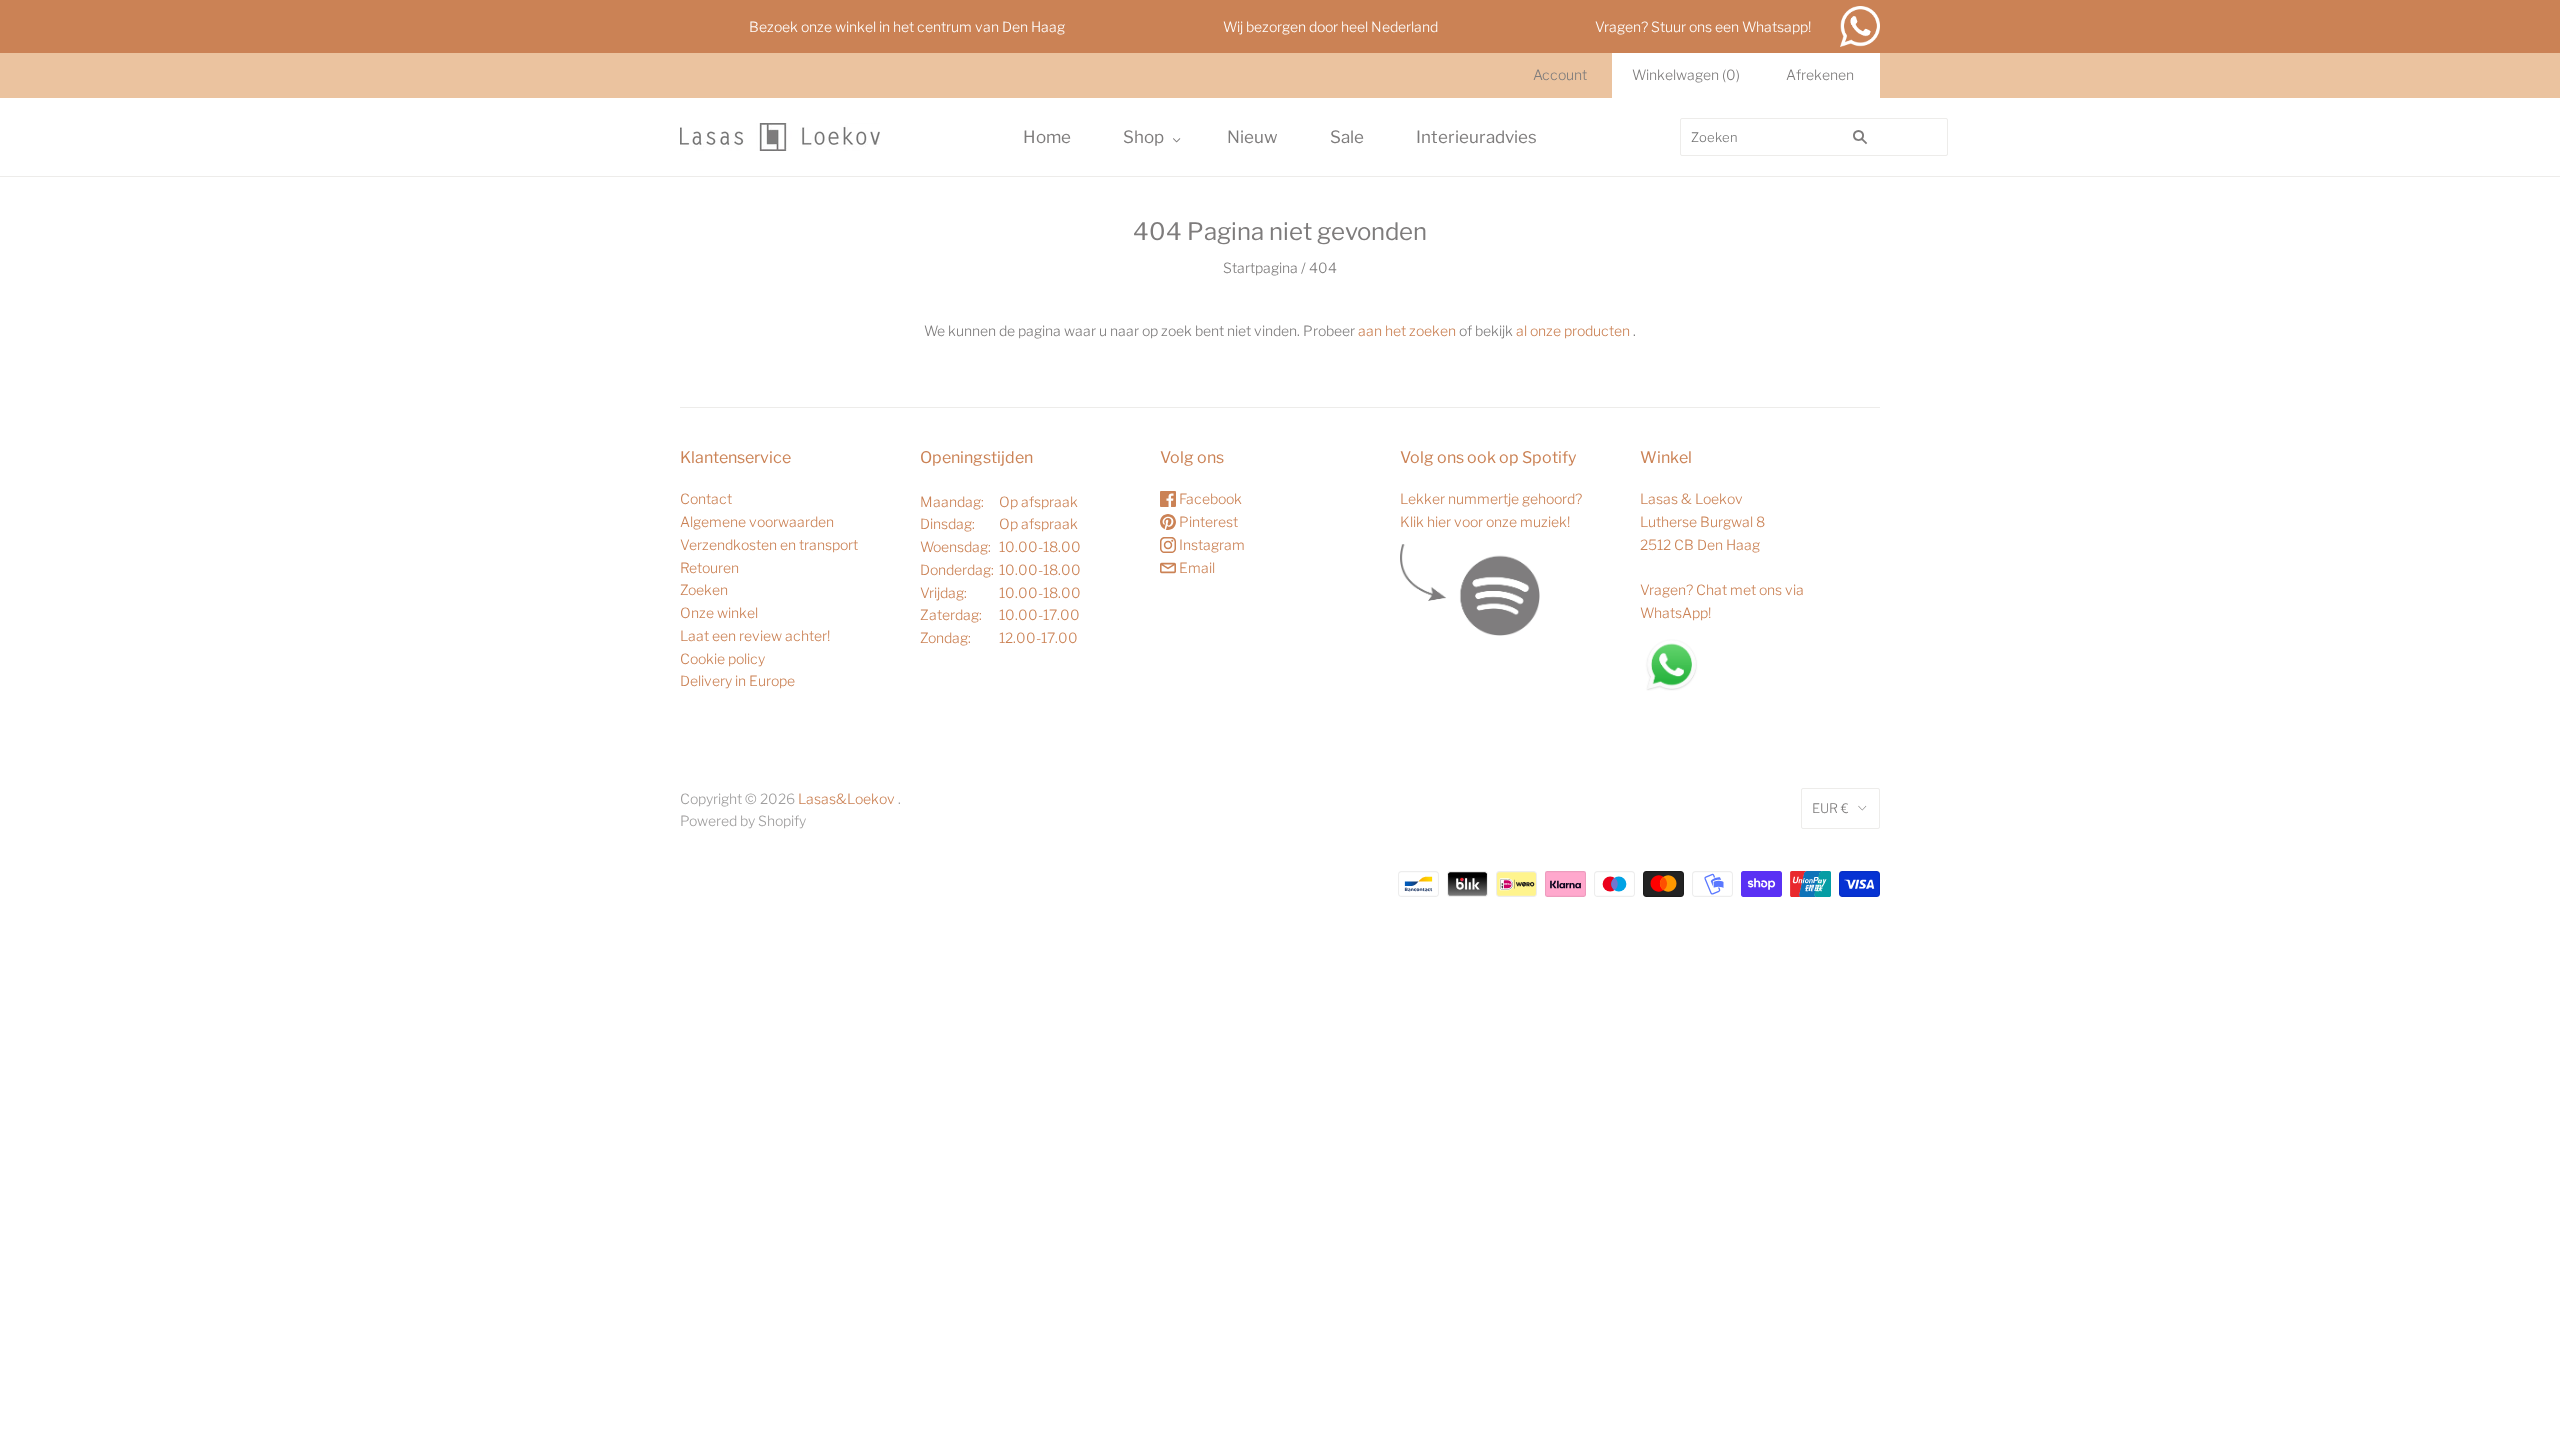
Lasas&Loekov (846, 798)
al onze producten (1573, 330)
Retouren (709, 567)
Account (1560, 74)
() (1686, 74)
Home (1047, 137)
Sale (1347, 137)
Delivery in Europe (737, 680)
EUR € (1830, 808)
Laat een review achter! (755, 635)
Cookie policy (722, 658)
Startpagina (1260, 267)
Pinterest (1207, 521)
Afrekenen (1820, 74)
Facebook (1209, 498)
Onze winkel (719, 612)
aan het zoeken (1407, 330)
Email (1195, 567)
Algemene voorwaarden (757, 521)
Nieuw (1252, 137)
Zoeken (704, 589)
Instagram (1210, 544)
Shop (1143, 137)
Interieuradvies (1476, 137)
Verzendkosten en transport (769, 544)
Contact (706, 498)
